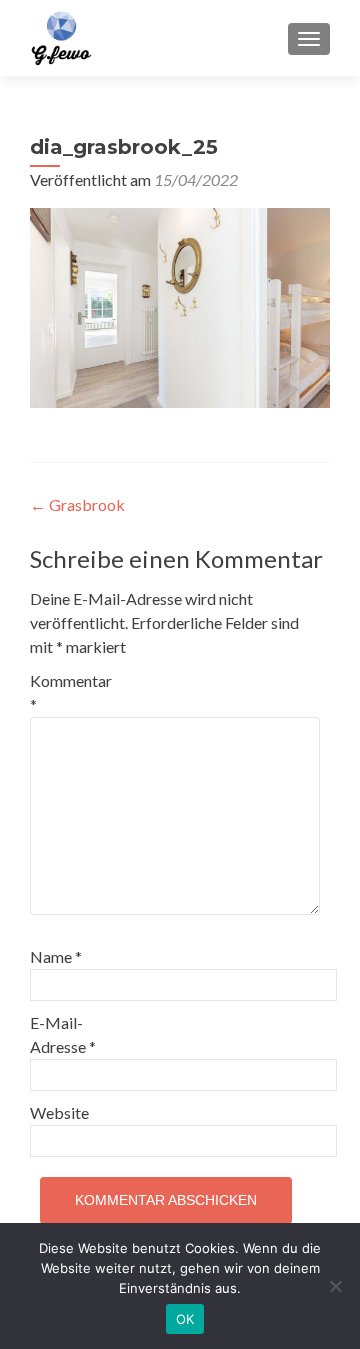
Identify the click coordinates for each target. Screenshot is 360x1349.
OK (185, 1319)
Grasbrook (77, 504)
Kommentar (71, 692)
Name (56, 956)
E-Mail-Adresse (63, 1034)
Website (59, 1112)
